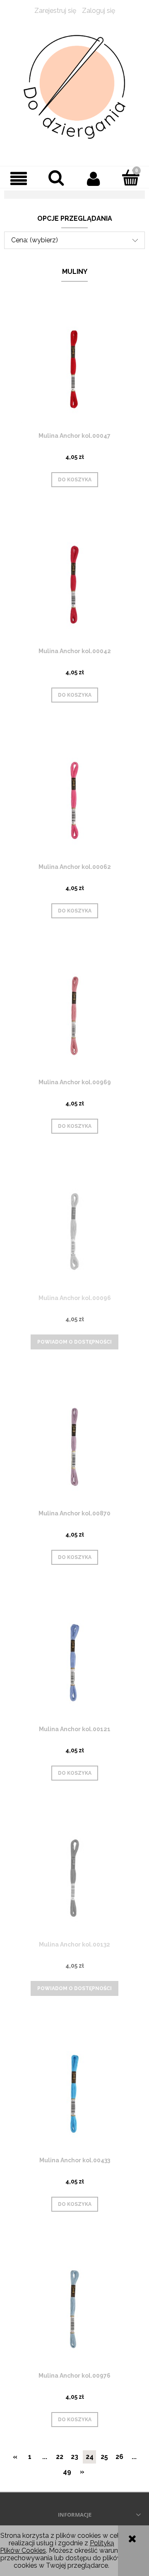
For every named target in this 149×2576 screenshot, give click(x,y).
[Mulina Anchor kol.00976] (74, 2309)
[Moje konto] (93, 178)
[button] (19, 178)
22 (60, 2457)
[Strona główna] (74, 87)
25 (104, 2457)
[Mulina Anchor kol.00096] (74, 1231)
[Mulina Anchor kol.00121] (74, 1662)
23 (74, 2457)
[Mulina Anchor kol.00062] (74, 800)
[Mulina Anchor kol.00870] (74, 1447)
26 (119, 2457)
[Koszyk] (130, 178)
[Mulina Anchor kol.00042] (74, 584)
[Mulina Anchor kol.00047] (74, 369)
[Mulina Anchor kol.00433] (74, 2094)
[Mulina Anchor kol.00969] (74, 1016)
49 (67, 2472)
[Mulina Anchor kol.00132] (74, 1878)
